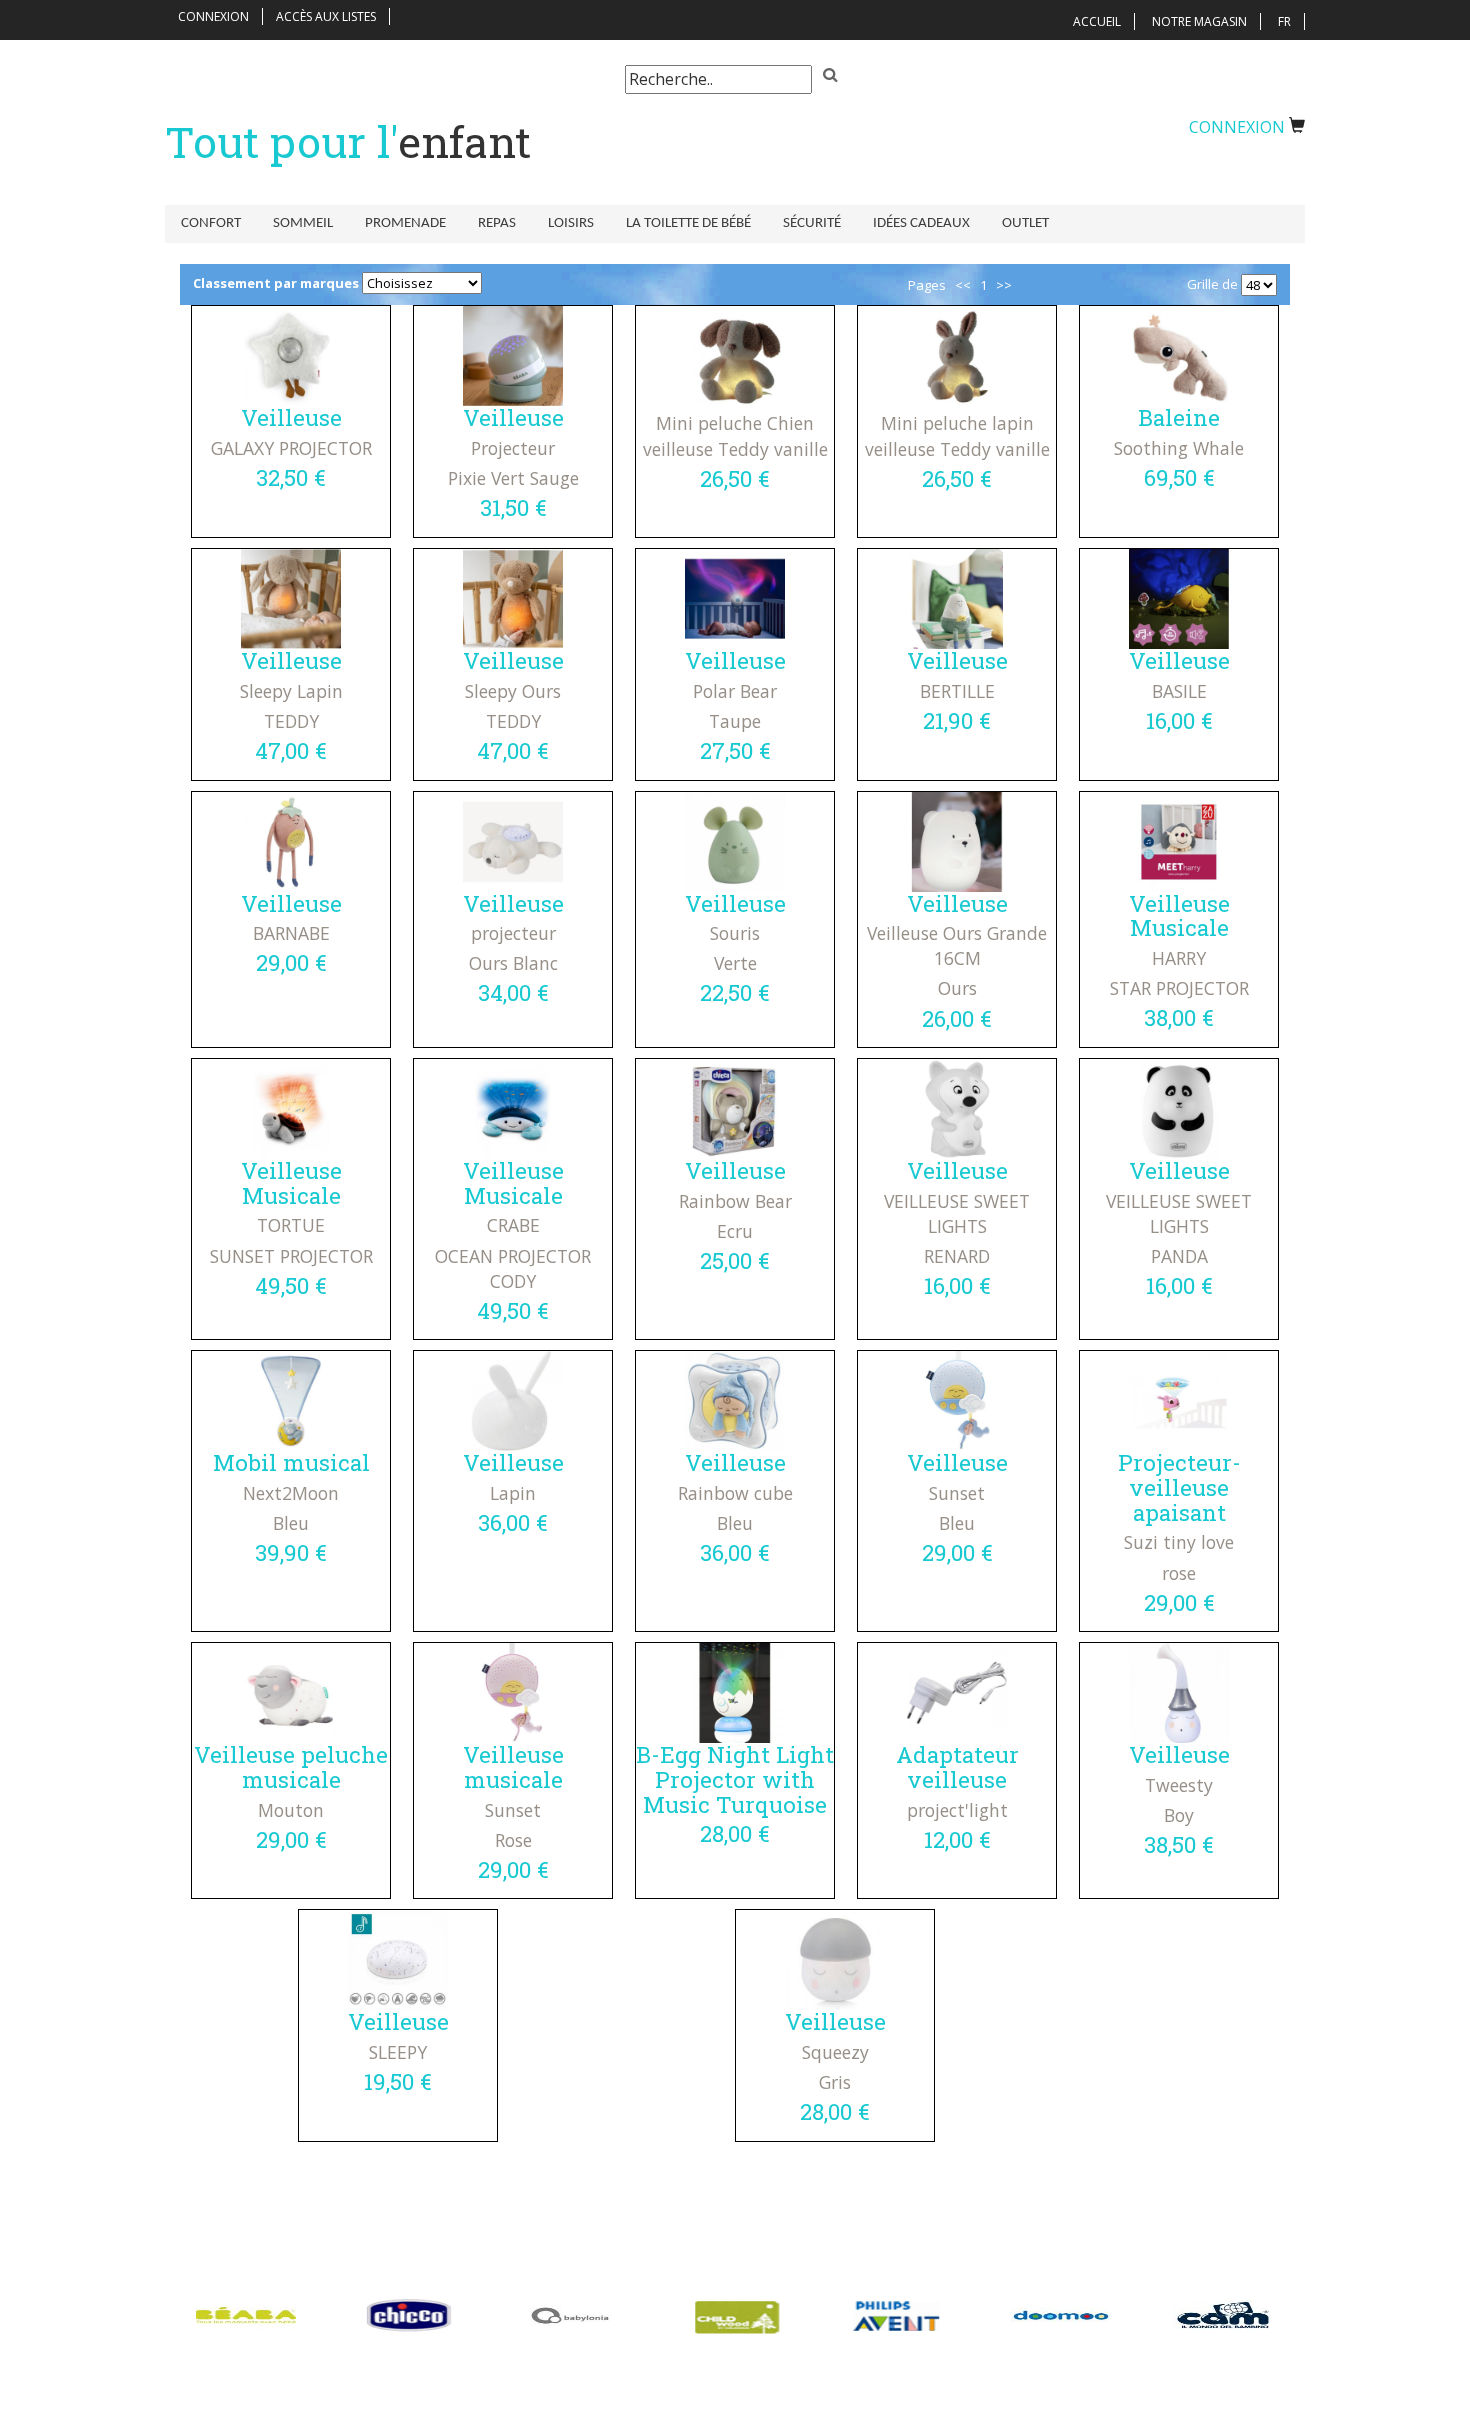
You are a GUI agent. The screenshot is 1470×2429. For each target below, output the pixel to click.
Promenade (405, 223)
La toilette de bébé (688, 223)
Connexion (213, 16)
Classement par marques (276, 283)
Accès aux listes (326, 16)
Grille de (1212, 284)
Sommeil (303, 223)
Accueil (1097, 21)
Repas (497, 223)
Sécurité (812, 223)
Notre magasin (1199, 21)
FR (1284, 21)
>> (1004, 285)
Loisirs (571, 223)
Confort (211, 223)
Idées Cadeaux (921, 223)
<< (963, 285)
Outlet (1025, 223)
